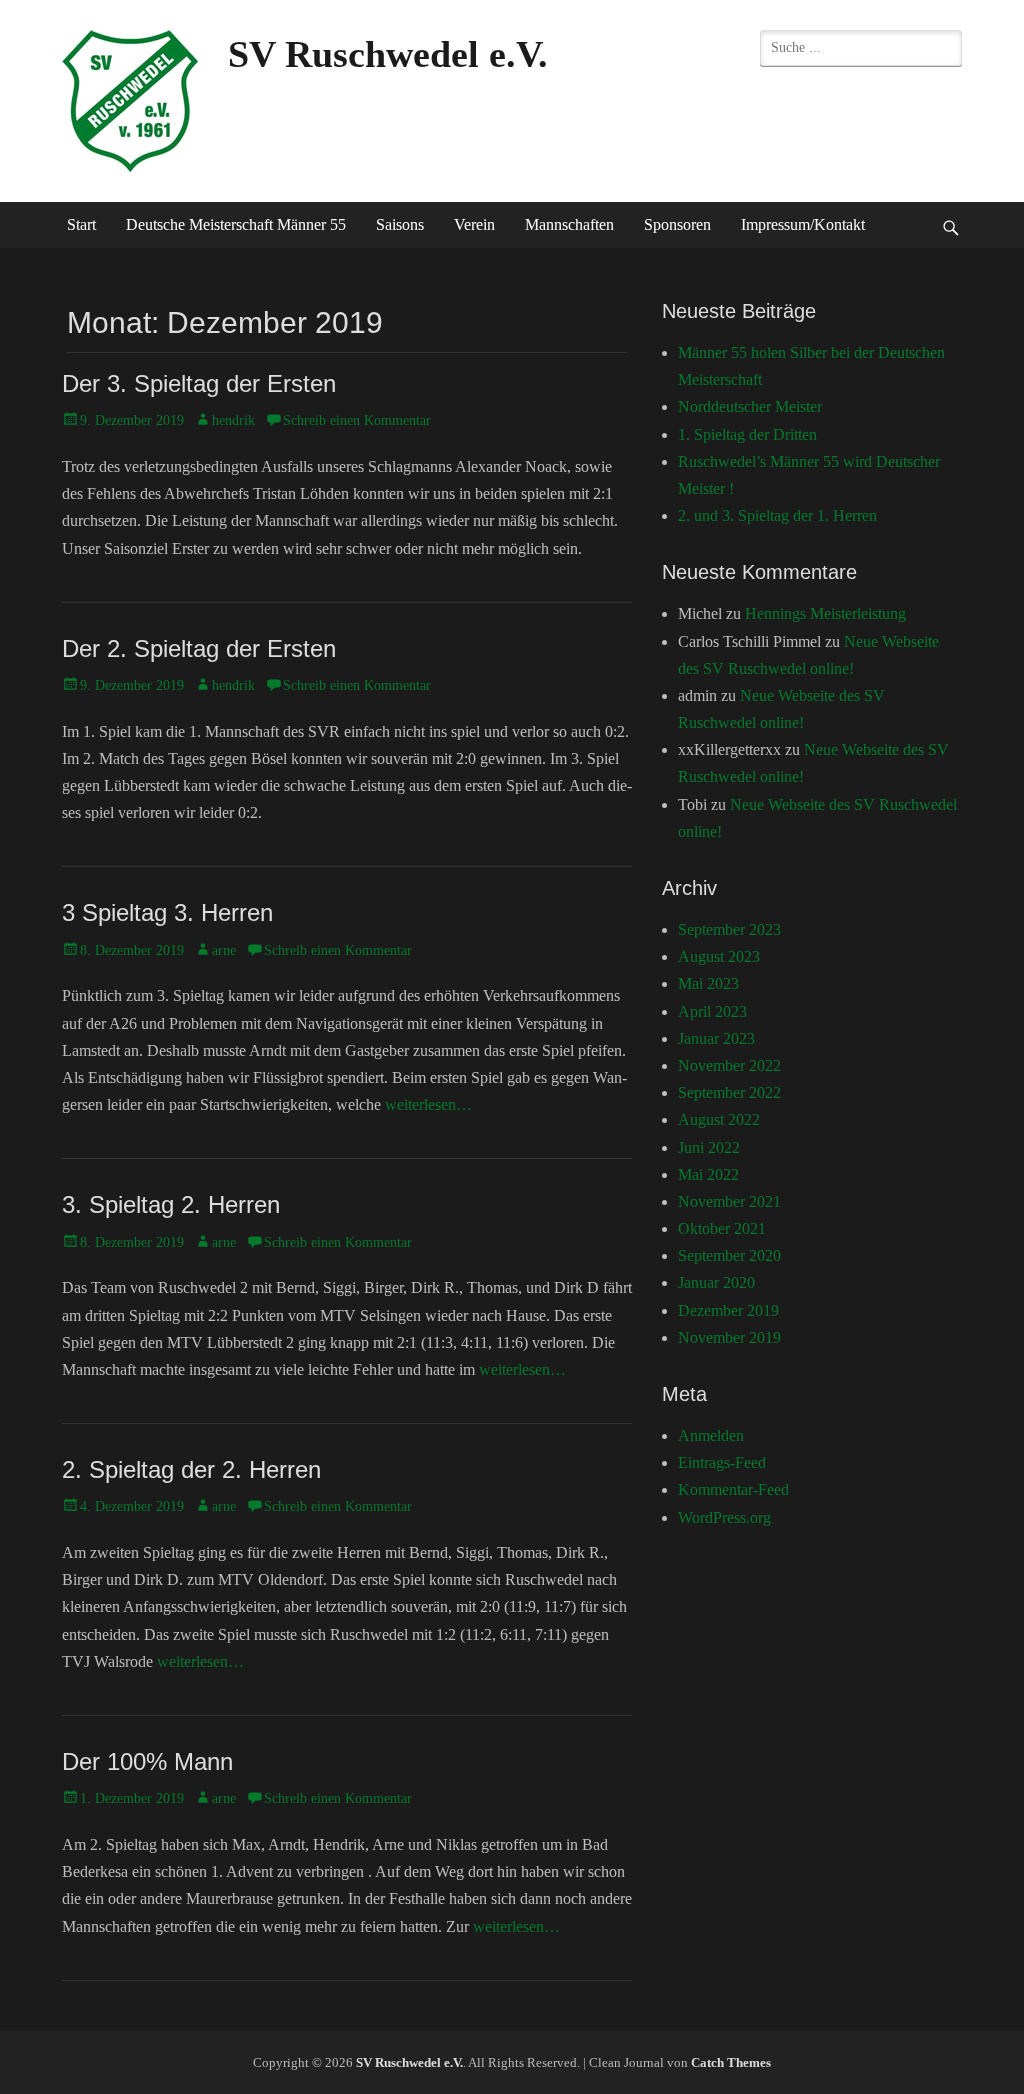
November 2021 (729, 1201)
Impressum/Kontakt (803, 224)
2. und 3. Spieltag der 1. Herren (777, 515)
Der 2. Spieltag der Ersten (199, 648)
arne (224, 950)
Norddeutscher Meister (750, 406)
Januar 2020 (716, 1282)
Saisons (400, 224)
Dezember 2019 (728, 1310)
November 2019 (729, 1337)
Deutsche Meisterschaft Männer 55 (236, 224)
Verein (474, 224)
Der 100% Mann (147, 1761)
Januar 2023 (716, 1038)
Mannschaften (569, 224)
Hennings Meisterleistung (825, 613)
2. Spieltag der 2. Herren (191, 1469)
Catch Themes (731, 2062)
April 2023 (712, 1011)
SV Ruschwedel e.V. (388, 54)
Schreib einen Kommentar (357, 420)
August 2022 (719, 1119)
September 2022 (729, 1092)
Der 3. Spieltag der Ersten (199, 383)
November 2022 (729, 1065)
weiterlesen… (428, 1104)
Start (81, 224)
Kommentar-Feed (733, 1489)
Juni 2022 (709, 1147)
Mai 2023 (708, 983)
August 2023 (719, 956)
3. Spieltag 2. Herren (171, 1204)
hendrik (233, 420)
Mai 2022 (708, 1174)
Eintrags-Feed (722, 1462)
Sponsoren (677, 224)
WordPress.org (724, 1517)
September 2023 (729, 929)
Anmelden (711, 1435)
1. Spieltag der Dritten (747, 434)
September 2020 (729, 1255)
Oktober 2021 (722, 1228)
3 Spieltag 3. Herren (167, 912)
